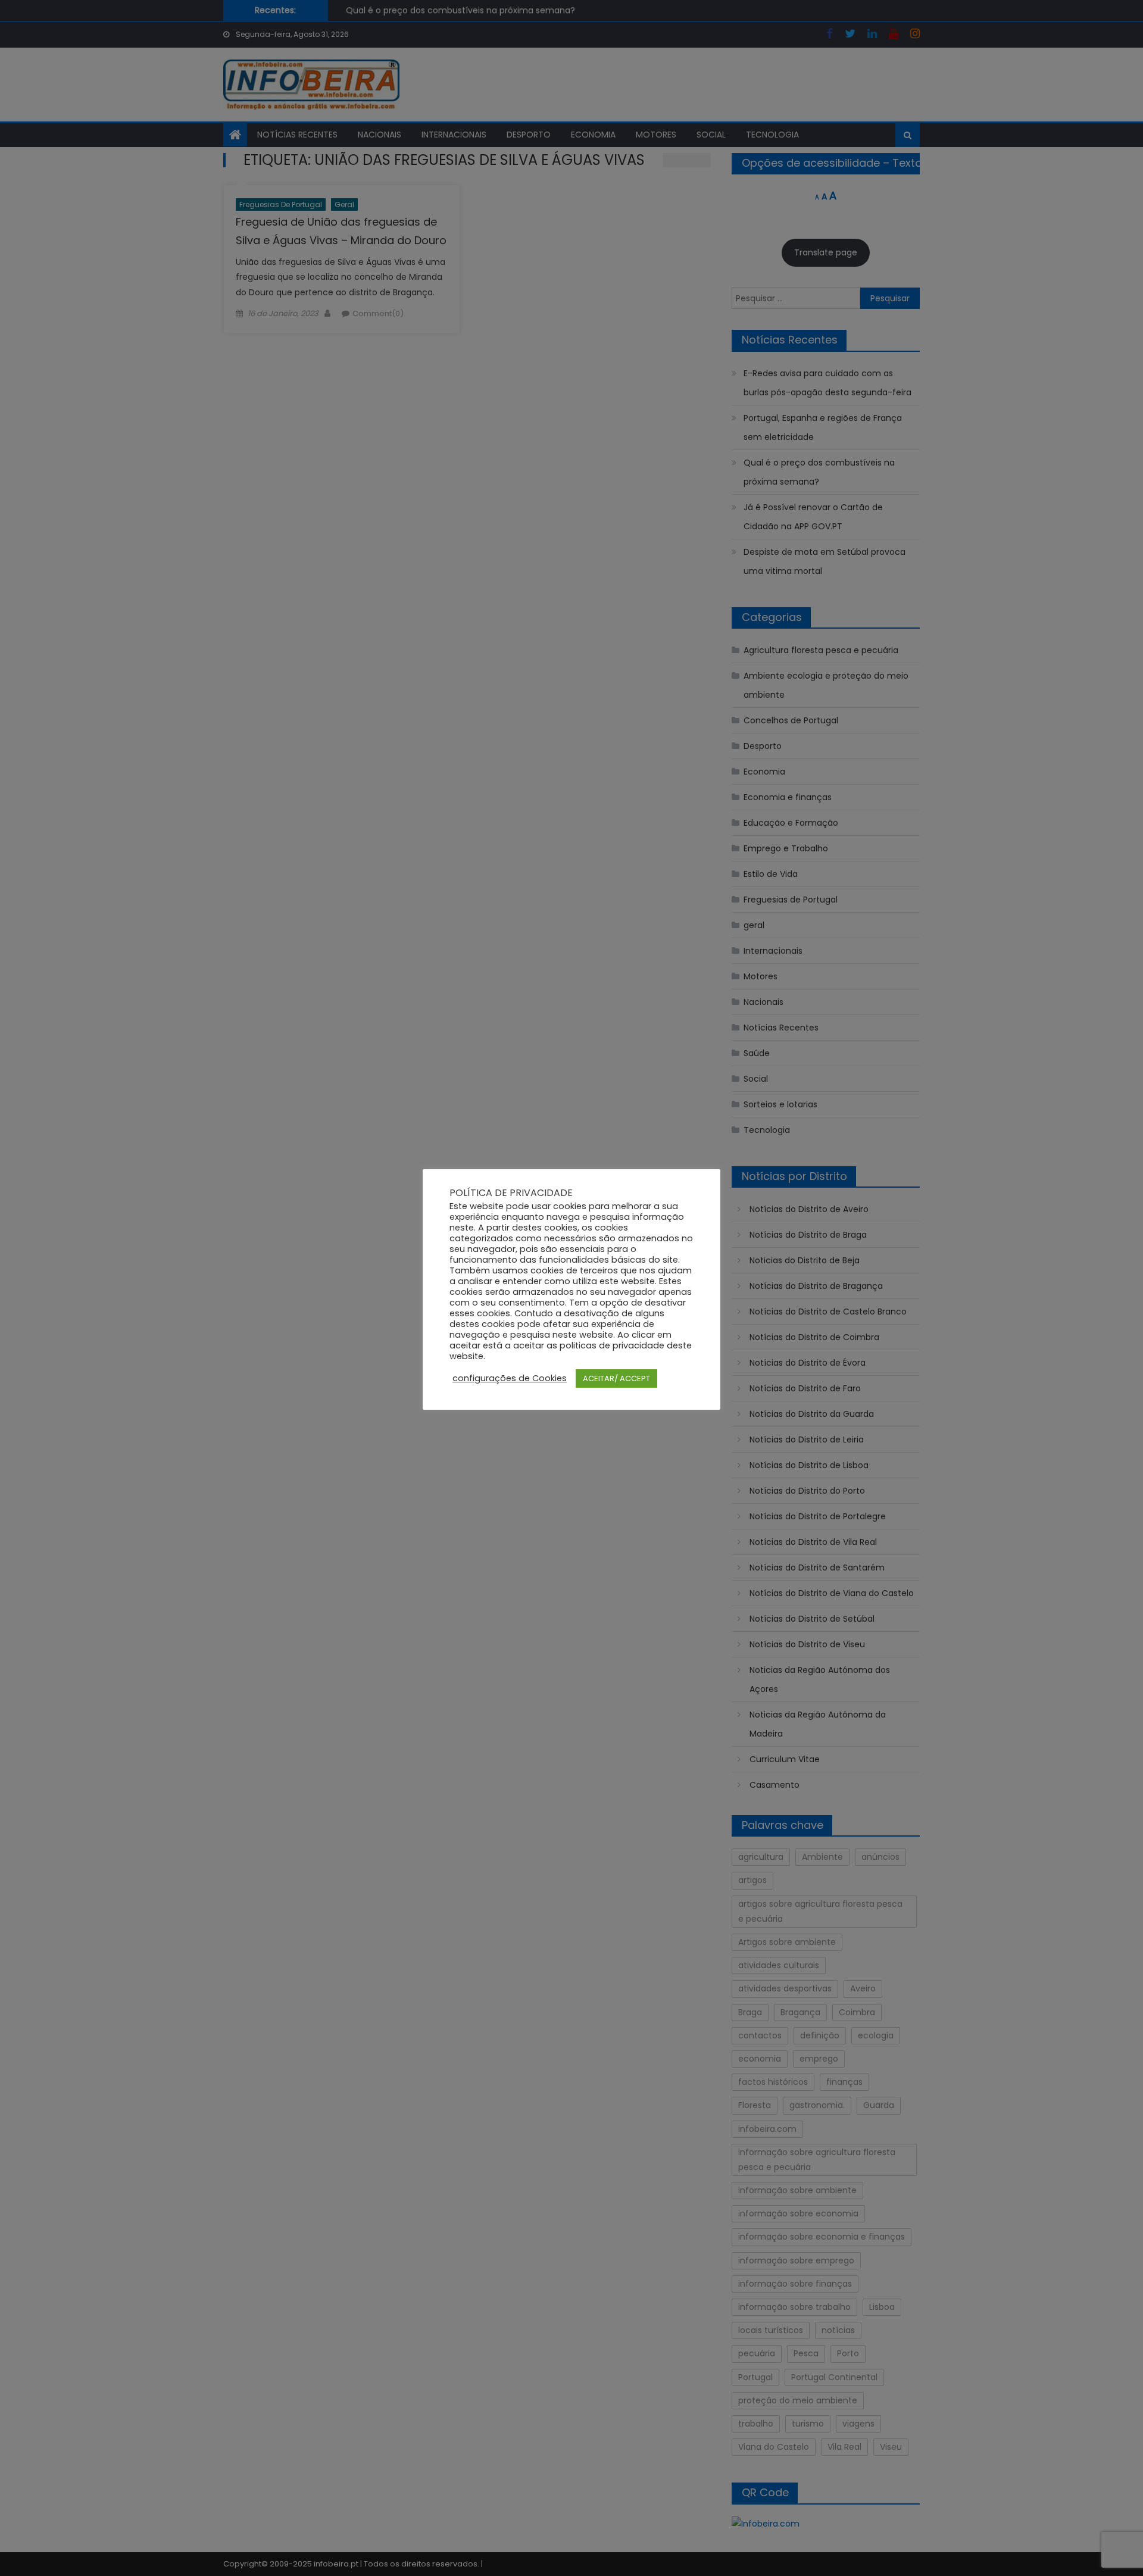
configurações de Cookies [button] (510, 1378)
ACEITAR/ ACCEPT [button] (616, 1378)
